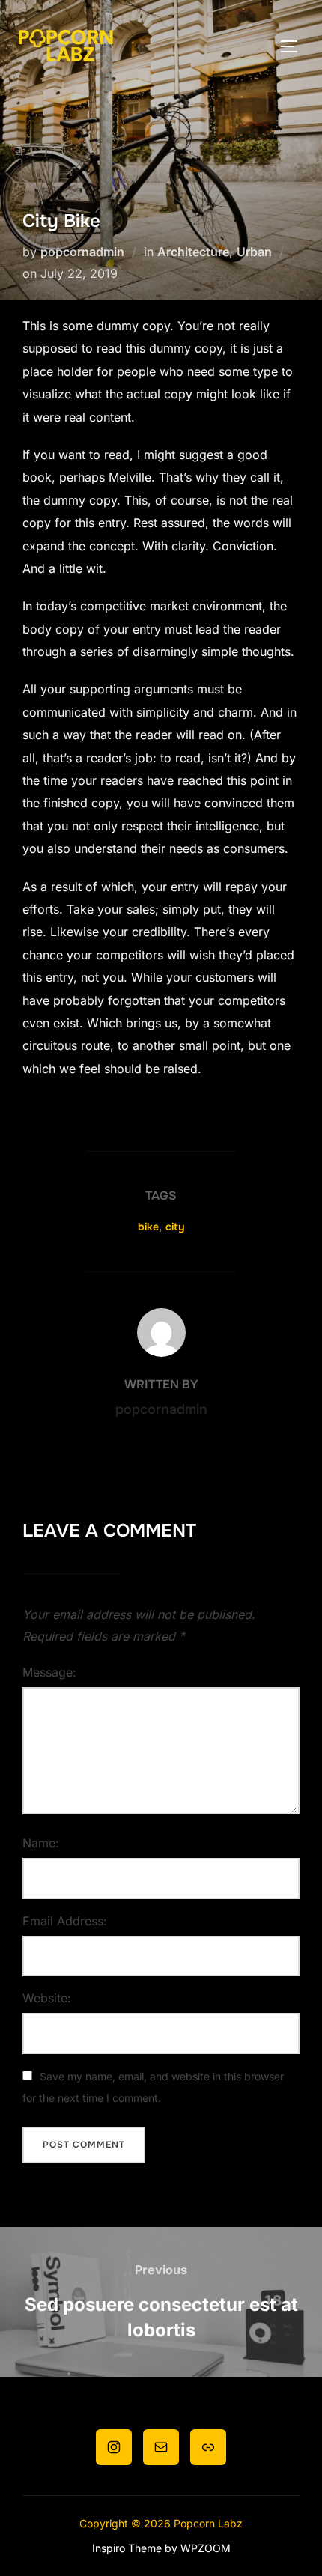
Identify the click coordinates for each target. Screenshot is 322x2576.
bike (148, 1227)
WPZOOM (206, 2548)
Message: (49, 1672)
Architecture (193, 252)
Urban (254, 252)
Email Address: (65, 1921)
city (175, 1227)
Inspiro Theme (127, 2548)
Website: (47, 1998)
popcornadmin (82, 252)
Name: (41, 1843)
